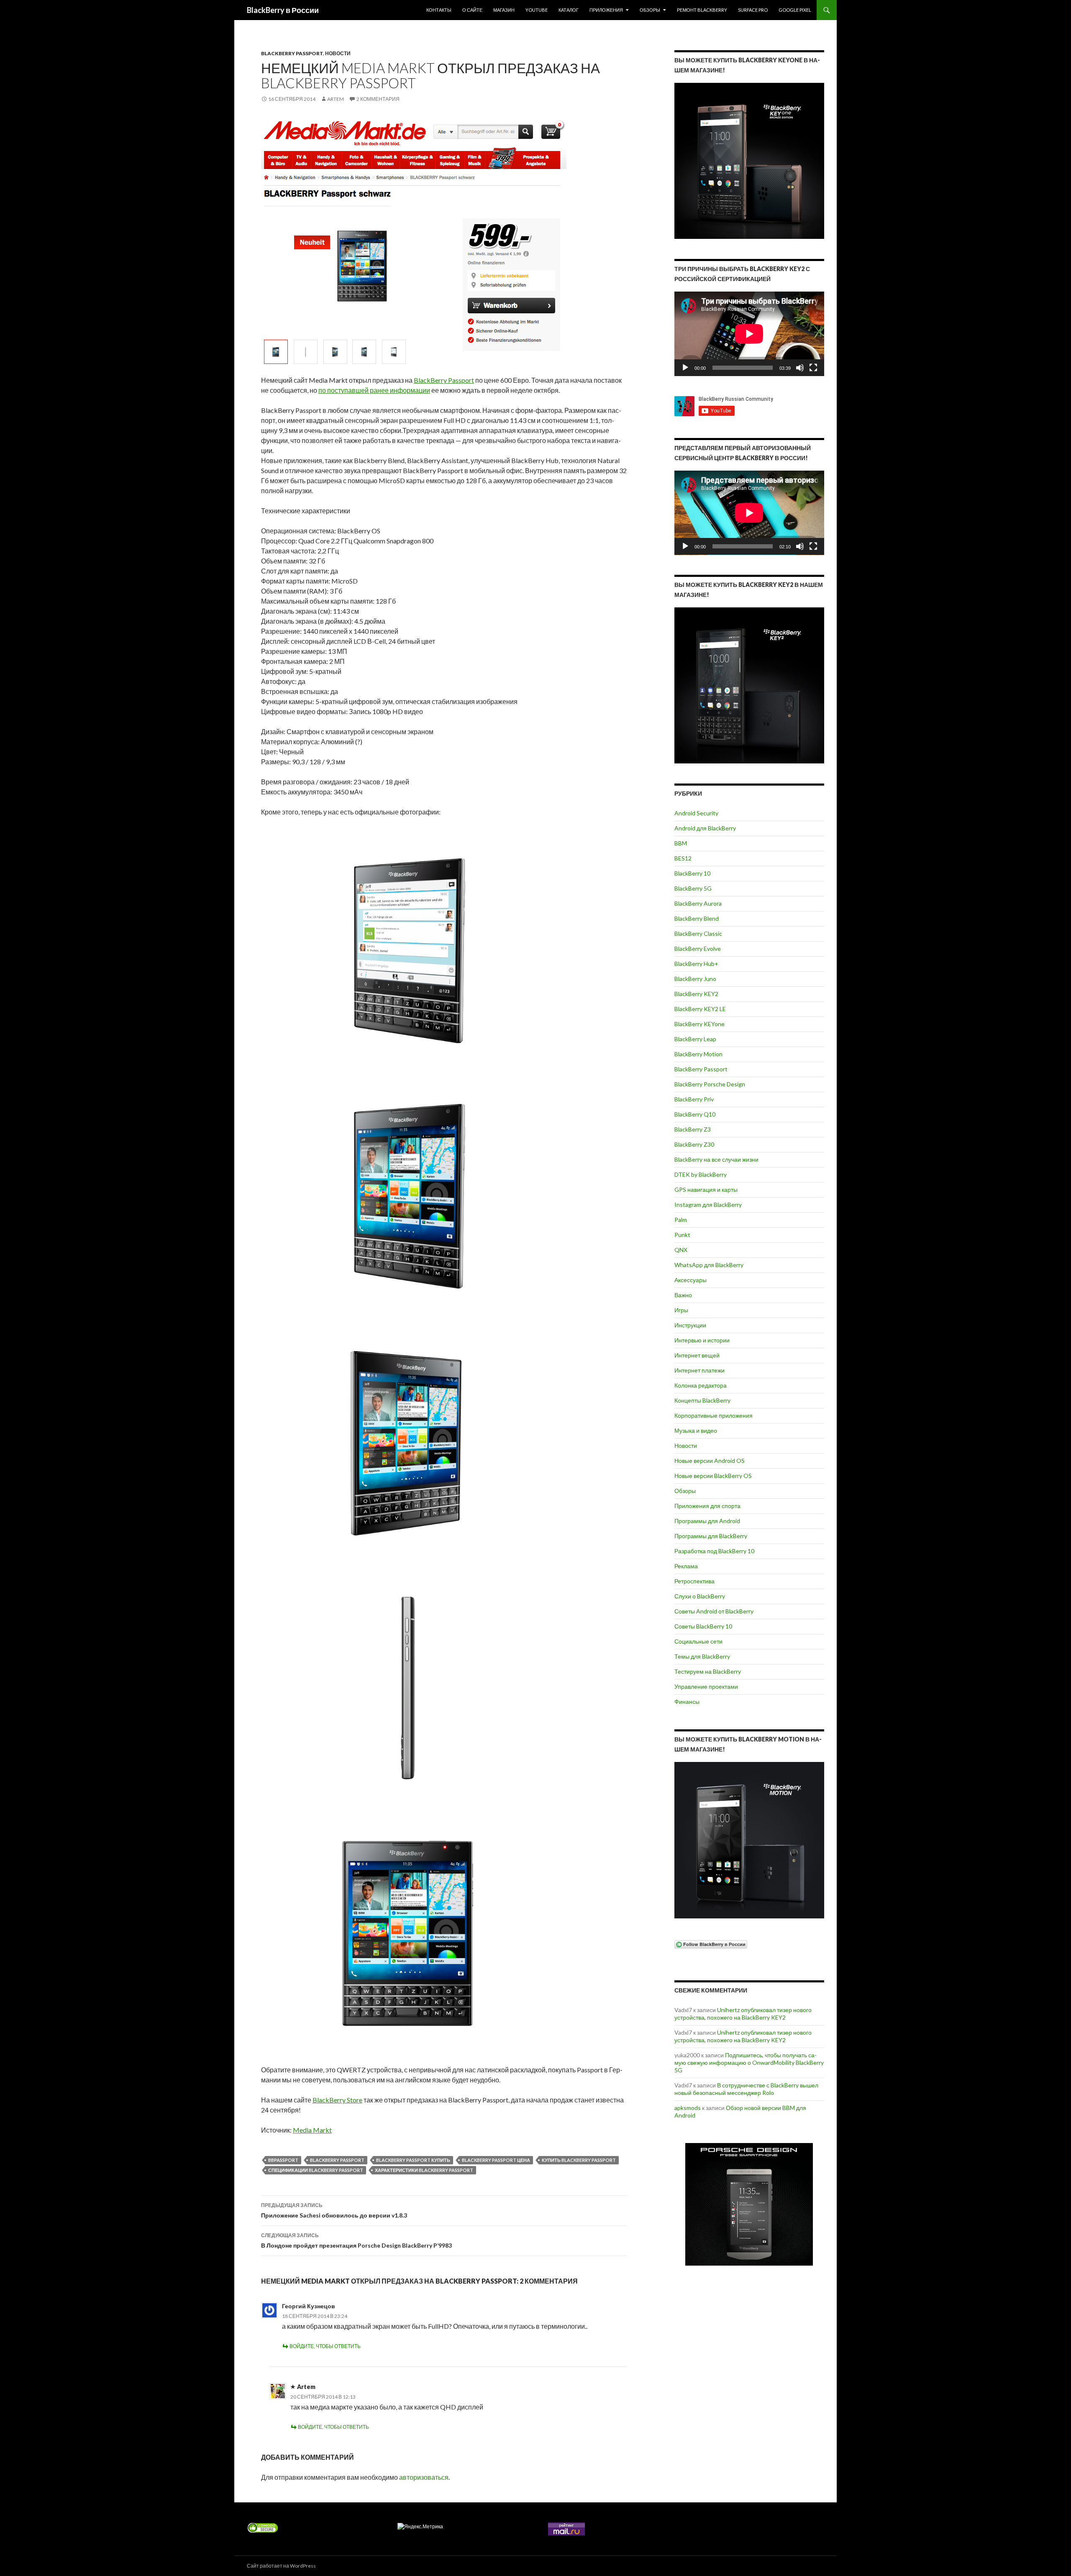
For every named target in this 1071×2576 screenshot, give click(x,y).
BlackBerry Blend (697, 918)
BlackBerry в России (283, 10)
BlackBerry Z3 (693, 1129)
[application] (749, 334)
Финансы (687, 1702)
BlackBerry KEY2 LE (700, 1009)
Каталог (569, 10)
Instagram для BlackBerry (708, 1205)
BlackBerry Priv (694, 1099)
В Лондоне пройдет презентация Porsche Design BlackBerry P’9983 (356, 2241)
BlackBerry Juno (695, 979)
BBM (681, 843)
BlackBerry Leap (695, 1039)
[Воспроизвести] (685, 368)
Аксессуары (691, 1280)
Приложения (606, 10)
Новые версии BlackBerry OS (713, 1476)
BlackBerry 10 (692, 873)
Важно (683, 1295)
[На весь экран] (813, 368)
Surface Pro (753, 10)
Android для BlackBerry (705, 828)
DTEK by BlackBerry (701, 1174)
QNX (681, 1250)
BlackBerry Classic (698, 933)
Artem (336, 99)
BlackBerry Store (337, 2100)
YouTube (537, 10)
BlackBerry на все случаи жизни (716, 1159)
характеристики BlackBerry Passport (424, 2170)
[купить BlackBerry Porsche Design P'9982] (749, 2204)
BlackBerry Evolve (698, 949)
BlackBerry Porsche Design (710, 1084)
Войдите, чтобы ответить (325, 2346)
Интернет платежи (699, 1370)
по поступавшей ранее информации (374, 390)
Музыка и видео (696, 1430)
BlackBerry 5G (693, 888)
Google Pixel (795, 10)
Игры (681, 1310)
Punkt (682, 1235)
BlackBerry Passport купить (413, 2160)
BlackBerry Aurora (698, 903)
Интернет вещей (697, 1355)
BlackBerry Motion (698, 1054)
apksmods (688, 2108)
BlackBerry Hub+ (696, 964)
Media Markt (312, 2130)
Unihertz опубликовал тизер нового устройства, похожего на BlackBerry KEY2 (743, 2014)
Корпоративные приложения (714, 1415)
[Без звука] (800, 368)
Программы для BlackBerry (711, 1536)
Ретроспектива (694, 1581)
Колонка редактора (701, 1385)
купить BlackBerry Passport (579, 2160)
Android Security (696, 813)
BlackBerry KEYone (699, 1024)
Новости (338, 53)
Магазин (504, 10)
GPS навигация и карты (706, 1189)
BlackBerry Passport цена (496, 2160)
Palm (681, 1220)
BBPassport (283, 2160)
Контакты (439, 10)
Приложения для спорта (707, 1506)
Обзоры (650, 10)
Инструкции (690, 1325)
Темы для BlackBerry (702, 1656)
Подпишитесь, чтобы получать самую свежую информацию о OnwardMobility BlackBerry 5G (749, 2063)
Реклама (686, 1566)
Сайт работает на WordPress (281, 2566)
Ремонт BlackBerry (702, 10)
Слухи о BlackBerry (700, 1596)
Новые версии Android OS (710, 1461)
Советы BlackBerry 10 (703, 1626)
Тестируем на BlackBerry (708, 1671)
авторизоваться (424, 2477)
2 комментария (378, 99)
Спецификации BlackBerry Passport (316, 2170)
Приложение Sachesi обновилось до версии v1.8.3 (334, 2210)
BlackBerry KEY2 (696, 994)
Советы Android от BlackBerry (714, 1611)
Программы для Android (707, 1521)
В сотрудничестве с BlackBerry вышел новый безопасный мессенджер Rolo (746, 2089)
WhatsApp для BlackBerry (709, 1265)
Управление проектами (706, 1686)
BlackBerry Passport (292, 53)
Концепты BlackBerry (702, 1400)
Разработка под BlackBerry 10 (714, 1551)
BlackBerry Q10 (695, 1114)
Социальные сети (698, 1641)
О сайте (472, 10)
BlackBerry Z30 (694, 1144)
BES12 (683, 858)
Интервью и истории (702, 1340)
